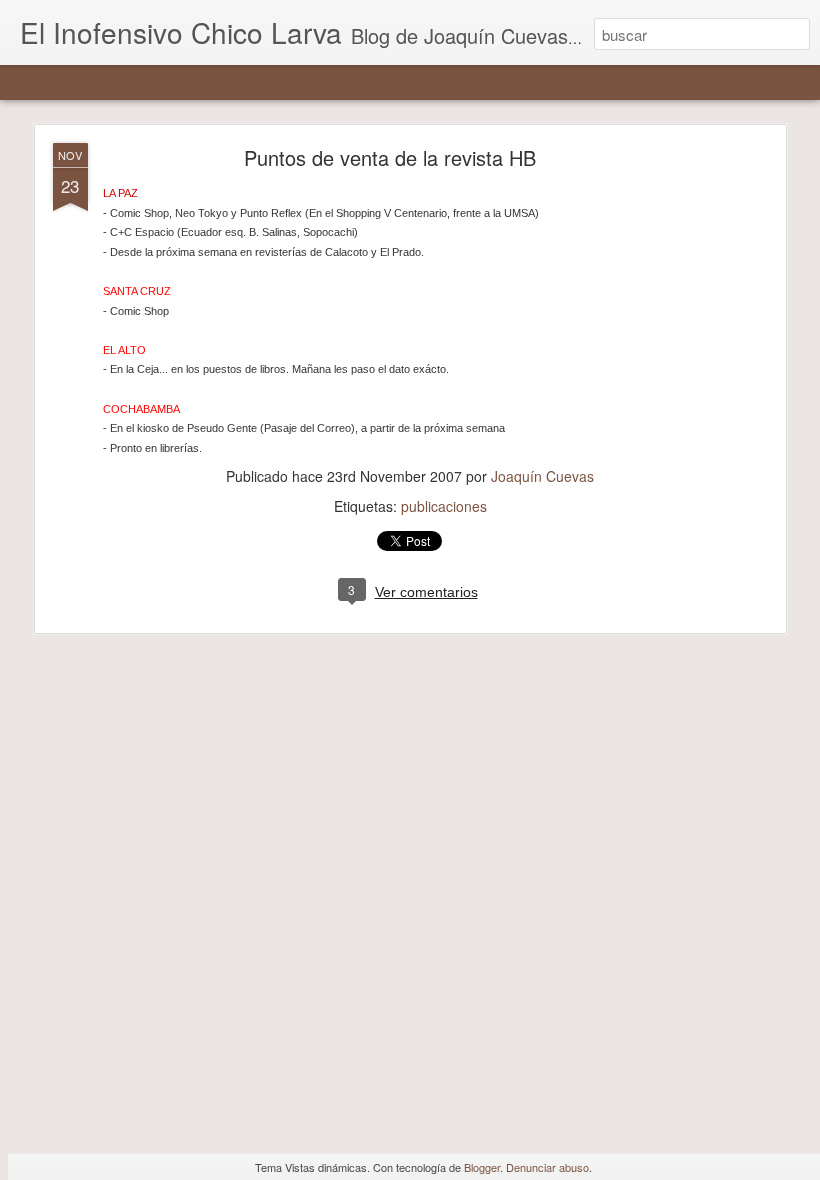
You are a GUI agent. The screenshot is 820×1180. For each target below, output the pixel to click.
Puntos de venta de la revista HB (390, 157)
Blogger (482, 1167)
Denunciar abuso (547, 1167)
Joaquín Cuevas (542, 476)
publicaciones (444, 506)
